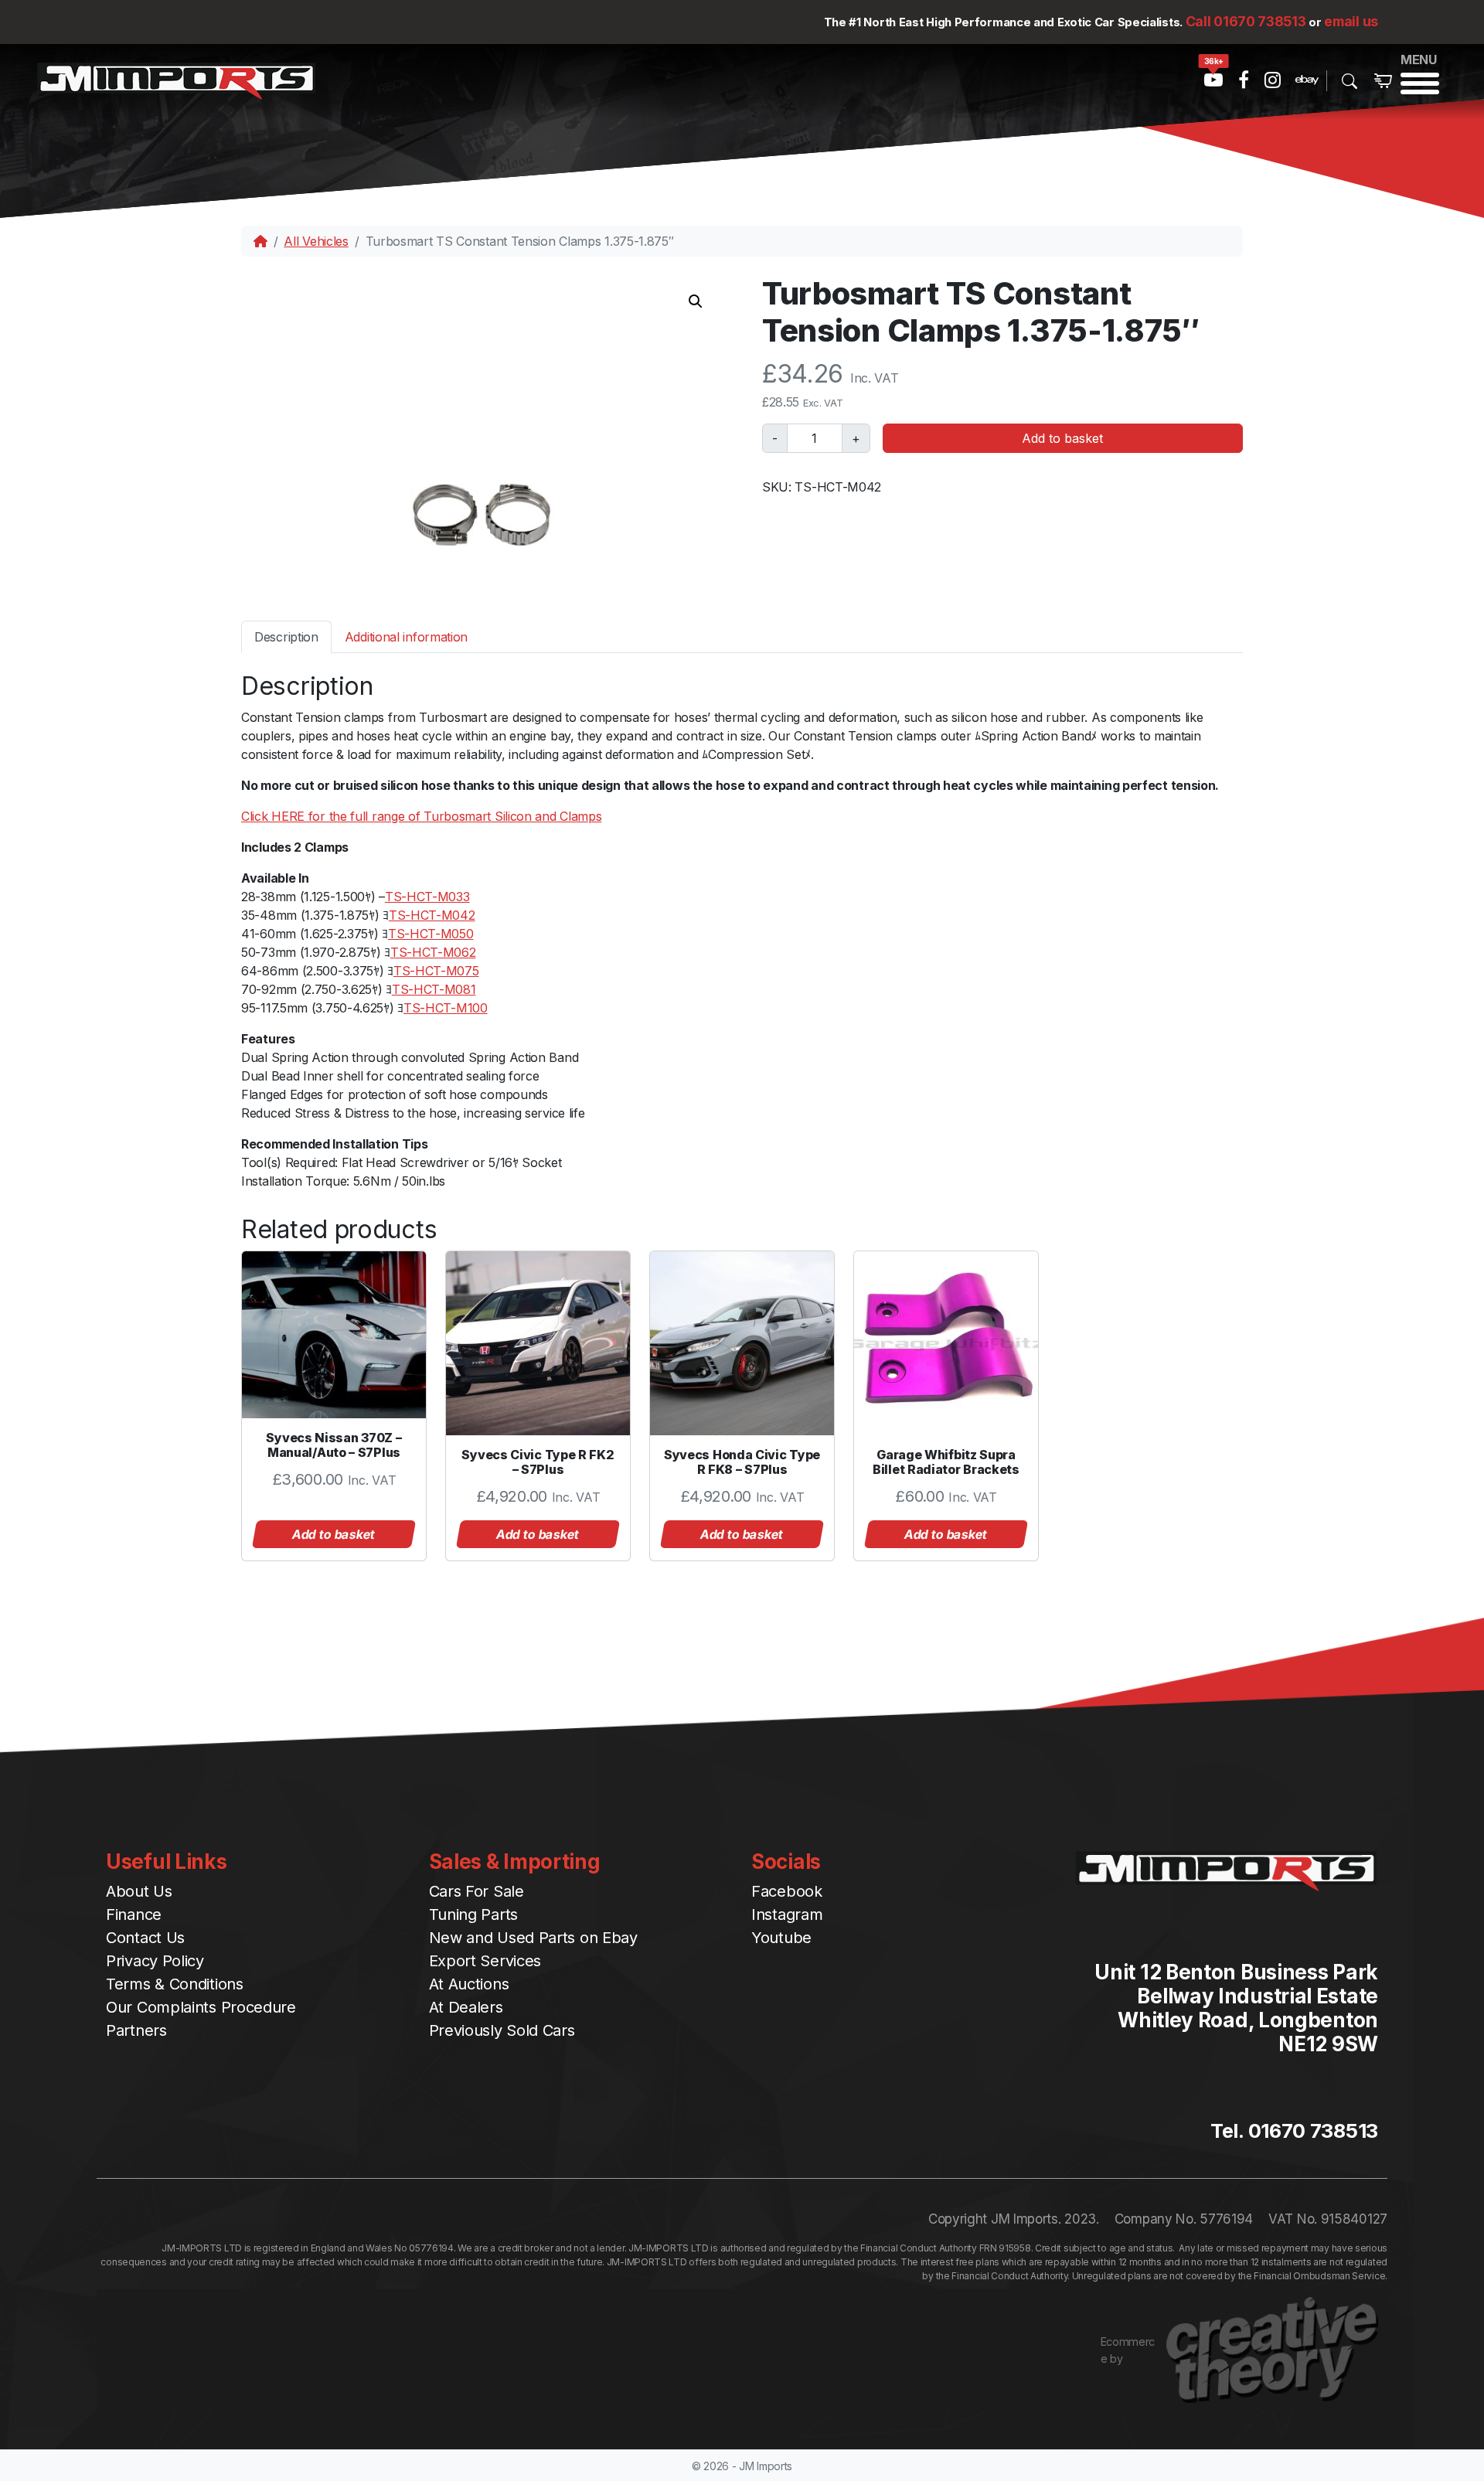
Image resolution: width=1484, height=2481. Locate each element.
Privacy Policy (155, 1961)
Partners (136, 2030)
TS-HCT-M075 (436, 971)
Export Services (485, 1961)
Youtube (781, 1938)
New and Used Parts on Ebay (533, 1938)
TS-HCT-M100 (446, 1008)
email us (1351, 21)
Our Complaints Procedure (201, 2007)
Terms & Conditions (175, 1984)
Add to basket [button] (334, 1534)
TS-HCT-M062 (433, 952)
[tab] (286, 636)
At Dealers (466, 2007)
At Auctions (469, 1984)
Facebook (787, 1891)
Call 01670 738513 (1246, 21)
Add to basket (1062, 438)
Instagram (787, 1914)
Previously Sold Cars (502, 2030)
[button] (696, 301)
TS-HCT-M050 (431, 934)
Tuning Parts (473, 1914)
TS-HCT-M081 (434, 989)
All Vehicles (316, 241)
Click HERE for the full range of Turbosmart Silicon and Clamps (421, 816)
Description (286, 637)
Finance (134, 1914)
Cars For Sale (477, 1891)
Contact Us (145, 1938)
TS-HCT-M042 (432, 915)
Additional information (406, 637)
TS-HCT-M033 (427, 897)
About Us (139, 1891)
